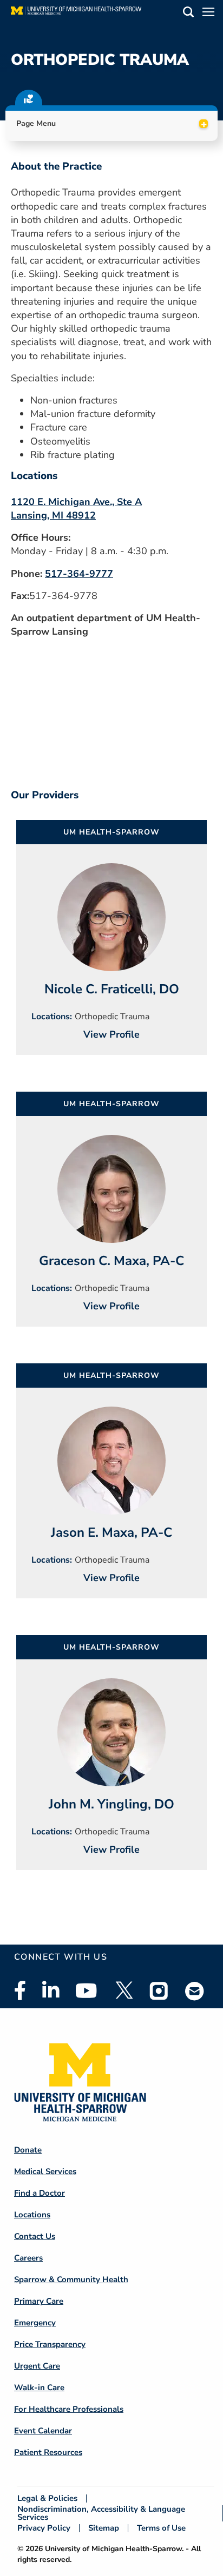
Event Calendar (43, 2431)
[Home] (76, 14)
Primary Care (39, 2301)
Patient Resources (48, 2452)
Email (195, 1991)
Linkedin (51, 1990)
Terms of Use (161, 2528)
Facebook (20, 1990)
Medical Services (45, 2171)
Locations (32, 2215)
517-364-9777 (79, 574)
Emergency (35, 2323)
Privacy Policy (44, 2528)
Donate (28, 2150)
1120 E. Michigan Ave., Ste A (76, 502)
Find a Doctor (40, 2193)
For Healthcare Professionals (69, 2409)
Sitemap (104, 2528)
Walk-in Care (39, 2387)
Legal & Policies (47, 2498)
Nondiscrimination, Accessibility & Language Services (101, 2513)
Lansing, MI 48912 (53, 515)
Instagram (159, 1990)
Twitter (123, 1990)
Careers (28, 2258)
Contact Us (35, 2236)
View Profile (111, 1034)
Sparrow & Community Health (71, 2279)
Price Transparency (50, 2344)
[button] (188, 14)
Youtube (86, 1990)
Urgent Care (37, 2366)
